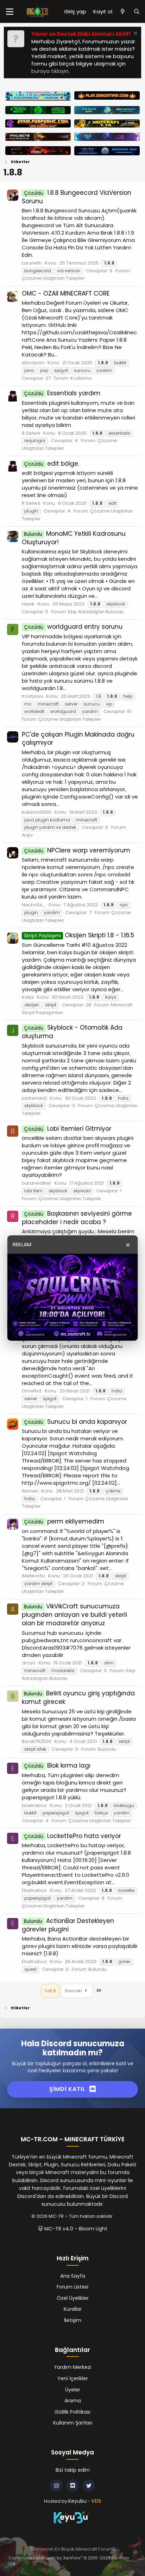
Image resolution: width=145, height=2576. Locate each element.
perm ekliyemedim (64, 1521)
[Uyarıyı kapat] (135, 34)
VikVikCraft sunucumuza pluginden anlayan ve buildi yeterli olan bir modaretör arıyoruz (74, 1615)
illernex (30, 1491)
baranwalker (37, 1183)
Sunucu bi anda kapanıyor (75, 1422)
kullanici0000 (37, 812)
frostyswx (32, 696)
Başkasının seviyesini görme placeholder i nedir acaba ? (77, 1218)
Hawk (28, 604)
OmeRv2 (32, 1391)
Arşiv (27, 835)
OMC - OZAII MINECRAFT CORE (66, 293)
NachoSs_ (34, 905)
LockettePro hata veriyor (72, 1836)
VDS (96, 2501)
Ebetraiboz (34, 1805)
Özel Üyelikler (73, 2298)
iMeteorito (33, 1576)
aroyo (29, 1663)
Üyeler (73, 2390)
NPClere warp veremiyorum (77, 850)
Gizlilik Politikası (72, 2412)
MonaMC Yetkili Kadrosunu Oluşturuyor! (74, 538)
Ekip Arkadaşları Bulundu (96, 612)
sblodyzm (33, 363)
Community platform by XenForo (69, 2561)
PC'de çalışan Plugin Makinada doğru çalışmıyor (78, 739)
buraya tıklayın (50, 71)
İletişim (73, 2320)
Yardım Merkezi (72, 2367)
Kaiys (28, 997)
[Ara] (137, 11)
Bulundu (107, 1749)
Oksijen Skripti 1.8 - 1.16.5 (79, 935)
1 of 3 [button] (50, 1991)
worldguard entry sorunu (73, 627)
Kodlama (81, 378)
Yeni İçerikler (73, 2378)
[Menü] (10, 12)
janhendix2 (34, 1098)
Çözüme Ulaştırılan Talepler (53, 278)
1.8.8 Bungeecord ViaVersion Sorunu (77, 197)
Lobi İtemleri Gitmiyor (68, 1129)
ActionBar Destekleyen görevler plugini (68, 1925)
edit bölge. (52, 464)
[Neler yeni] (123, 11)
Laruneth (32, 263)
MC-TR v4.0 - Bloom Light (75, 2229)
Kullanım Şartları (73, 2423)
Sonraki (74, 1991)
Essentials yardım (62, 393)
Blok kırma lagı (57, 1765)
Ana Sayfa (73, 2276)
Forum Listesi (72, 2287)
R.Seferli (31, 433)
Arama (73, 2401)
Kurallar (73, 2309)
